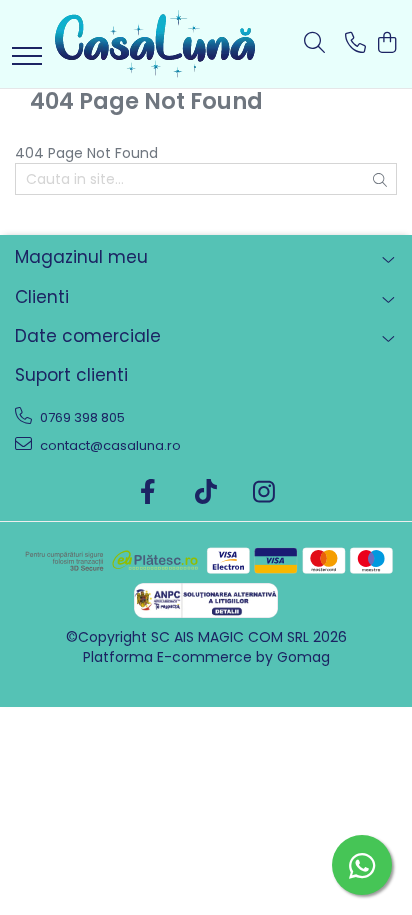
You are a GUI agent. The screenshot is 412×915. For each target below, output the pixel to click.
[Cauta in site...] (314, 44)
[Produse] (27, 57)
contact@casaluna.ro (109, 445)
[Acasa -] (155, 44)
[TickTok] (206, 493)
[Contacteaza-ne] (355, 44)
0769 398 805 (81, 417)
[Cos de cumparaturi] (386, 44)
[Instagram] (264, 493)
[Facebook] (148, 493)
